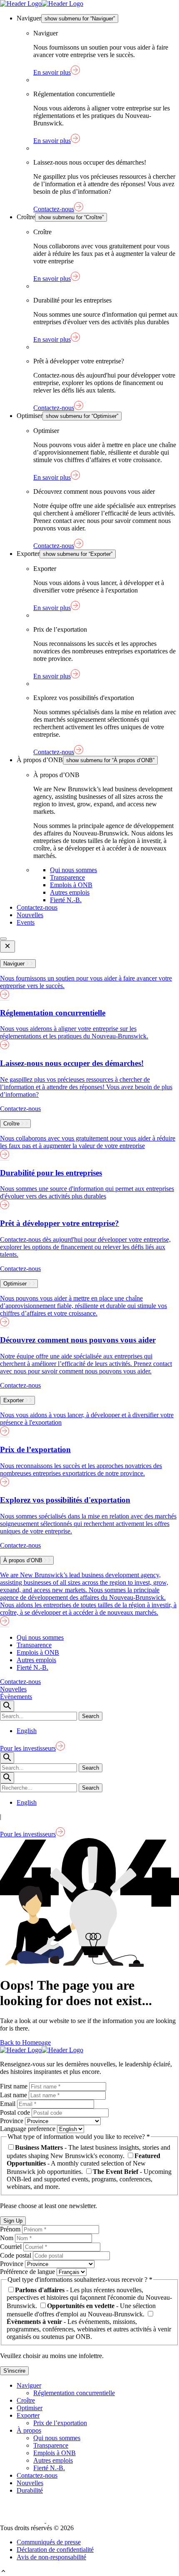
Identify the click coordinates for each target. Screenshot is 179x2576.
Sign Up (13, 2221)
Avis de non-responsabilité (51, 2557)
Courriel (12, 2247)
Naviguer (29, 2385)
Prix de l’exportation (60, 2423)
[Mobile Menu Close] (7, 947)
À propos (29, 2430)
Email (9, 2104)
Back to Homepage (25, 2042)
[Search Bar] (7, 1706)
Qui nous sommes (73, 870)
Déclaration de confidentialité (55, 2550)
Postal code (16, 2112)
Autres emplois (70, 892)
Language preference (29, 2129)
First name (15, 2086)
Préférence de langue (28, 2272)
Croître (26, 2400)
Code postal (16, 2255)
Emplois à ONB (71, 885)
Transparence (67, 877)
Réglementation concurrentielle (74, 2393)
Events (26, 922)
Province (12, 2121)
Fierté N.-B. (66, 900)
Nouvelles (30, 915)
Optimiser (30, 2408)
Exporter (28, 2415)
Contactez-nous (37, 907)
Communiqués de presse (49, 2542)
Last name (14, 2095)
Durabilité (30, 2490)
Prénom (11, 2229)
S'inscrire (14, 2371)
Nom (7, 2238)
